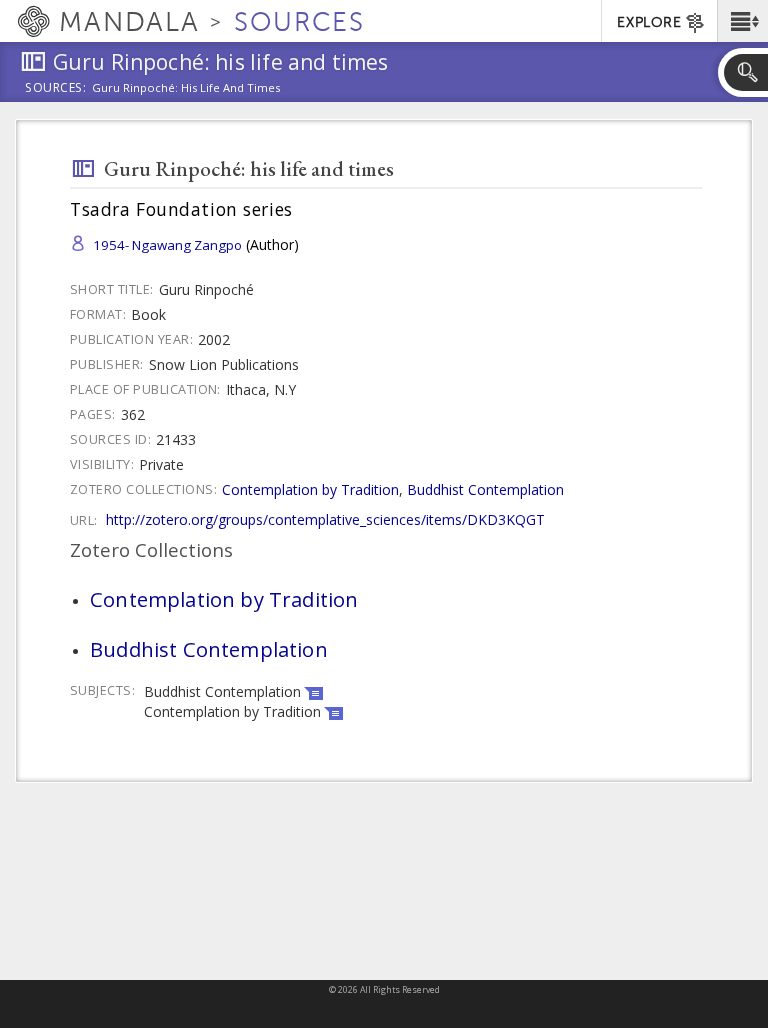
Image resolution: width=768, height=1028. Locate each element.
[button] (742, 21)
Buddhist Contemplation (485, 489)
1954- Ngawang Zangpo (167, 245)
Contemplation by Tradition (310, 489)
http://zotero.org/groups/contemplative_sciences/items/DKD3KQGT (325, 519)
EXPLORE (649, 22)
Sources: (56, 89)
